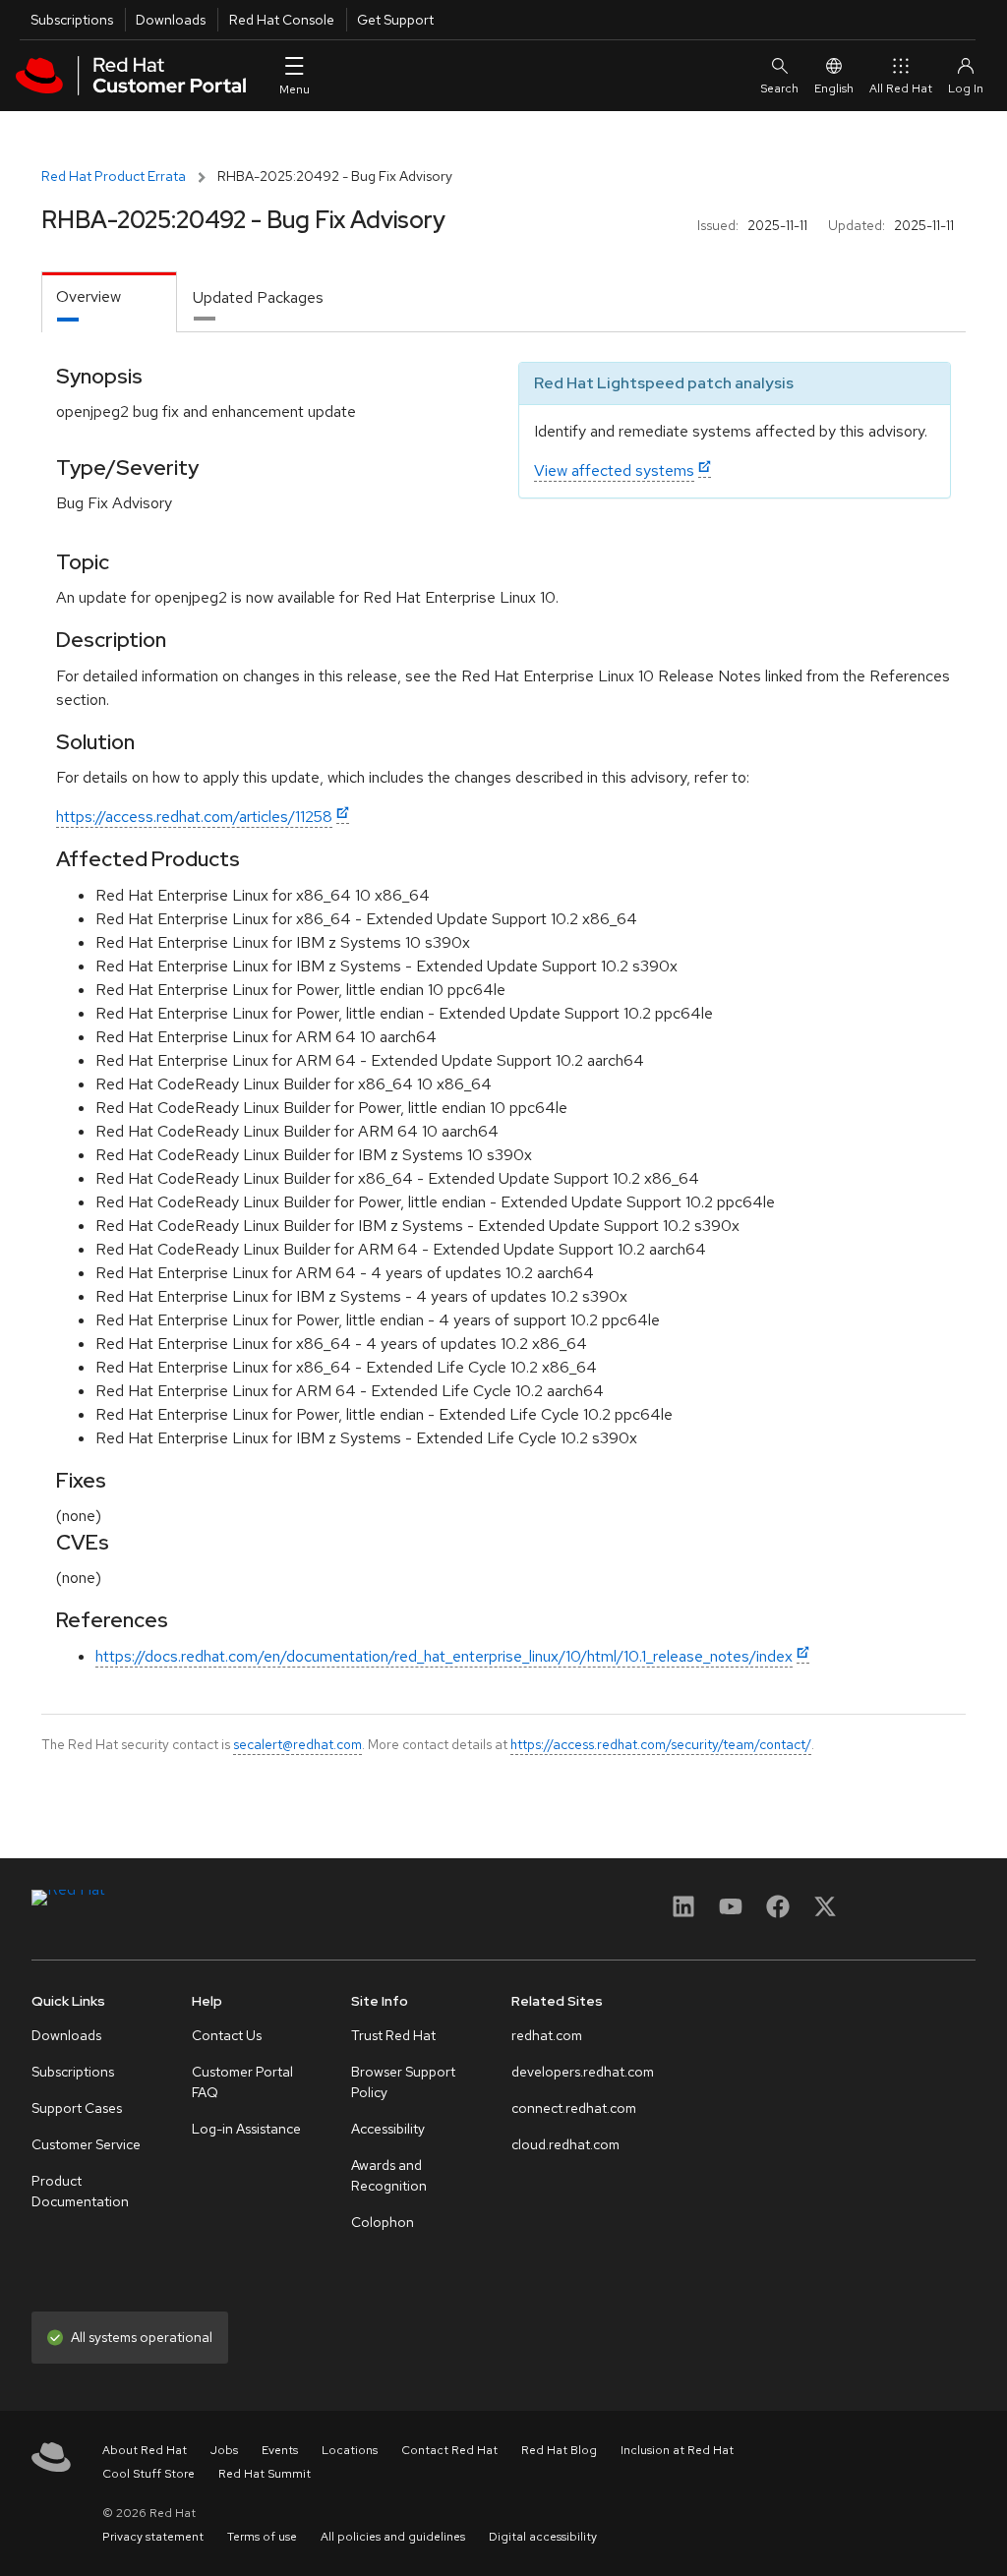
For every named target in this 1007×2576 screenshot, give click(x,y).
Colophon (383, 2222)
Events (280, 2450)
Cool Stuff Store (148, 2474)
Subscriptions (72, 20)
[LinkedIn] (683, 1913)
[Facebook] (778, 1913)
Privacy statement (153, 2537)
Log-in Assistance (246, 2129)
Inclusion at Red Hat (677, 2450)
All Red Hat (901, 88)
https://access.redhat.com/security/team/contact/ (661, 1744)
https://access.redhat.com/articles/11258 (194, 817)
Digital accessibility (543, 2537)
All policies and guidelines (393, 2537)
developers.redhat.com (583, 2072)
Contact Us (227, 2035)
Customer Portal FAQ (242, 2082)
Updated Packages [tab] (258, 297)
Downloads (171, 20)
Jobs (224, 2450)
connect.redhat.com (574, 2108)
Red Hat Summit (265, 2474)
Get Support (395, 20)
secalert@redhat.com (297, 1744)
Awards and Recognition (389, 2175)
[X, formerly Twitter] (825, 1913)
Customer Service (86, 2144)
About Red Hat (145, 2450)
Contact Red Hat (449, 2450)
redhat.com (547, 2035)
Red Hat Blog (559, 2450)
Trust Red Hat (393, 2035)
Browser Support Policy (403, 2082)
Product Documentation (80, 2191)
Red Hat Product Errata (114, 176)
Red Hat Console (282, 20)
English (834, 88)
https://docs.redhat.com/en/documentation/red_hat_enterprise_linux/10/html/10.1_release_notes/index (444, 1656)
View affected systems (614, 470)
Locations (350, 2450)
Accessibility (388, 2129)
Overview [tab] (89, 296)
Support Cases (77, 2108)
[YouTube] (731, 1913)
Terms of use (262, 2537)
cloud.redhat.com (565, 2144)
